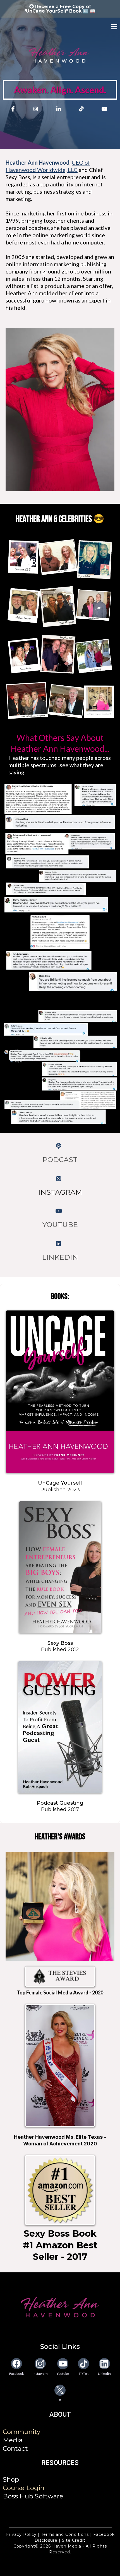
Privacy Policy (22, 2534)
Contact (15, 2448)
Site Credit (73, 2540)
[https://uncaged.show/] (60, 1146)
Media (13, 2440)
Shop (11, 2479)
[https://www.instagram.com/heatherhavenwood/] (37, 109)
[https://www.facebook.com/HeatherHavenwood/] (14, 109)
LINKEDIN (60, 1257)
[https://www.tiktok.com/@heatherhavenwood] (83, 109)
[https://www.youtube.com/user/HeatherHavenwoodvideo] (60, 1211)
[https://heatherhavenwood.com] (60, 2307)
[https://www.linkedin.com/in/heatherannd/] (60, 109)
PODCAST (60, 1159)
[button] (114, 27)
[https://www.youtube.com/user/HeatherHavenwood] (106, 109)
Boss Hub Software (33, 2496)
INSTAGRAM (60, 1192)
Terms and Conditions (65, 2534)
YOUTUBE (60, 1225)
